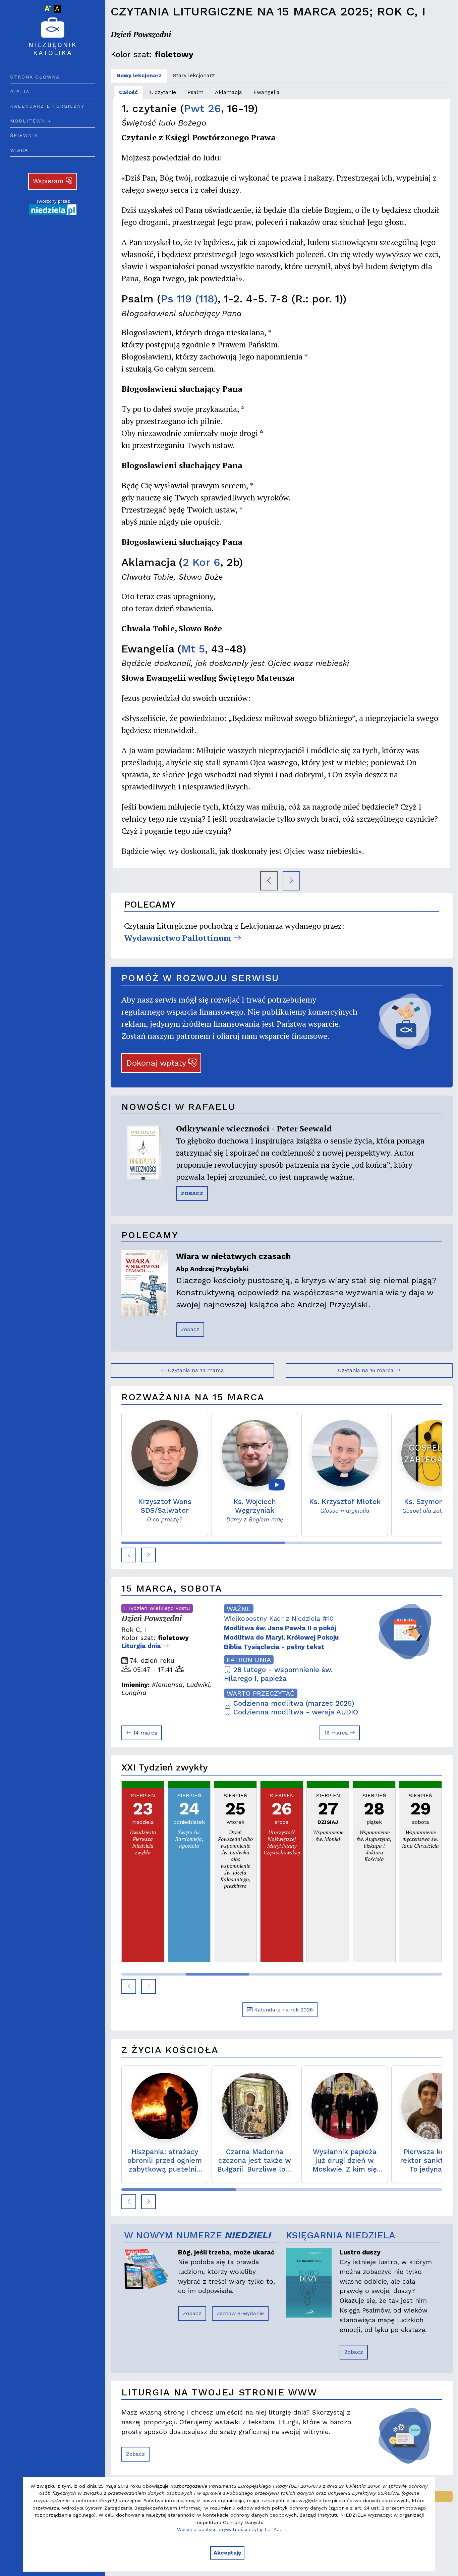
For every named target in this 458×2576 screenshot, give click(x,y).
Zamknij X (288, 1223)
